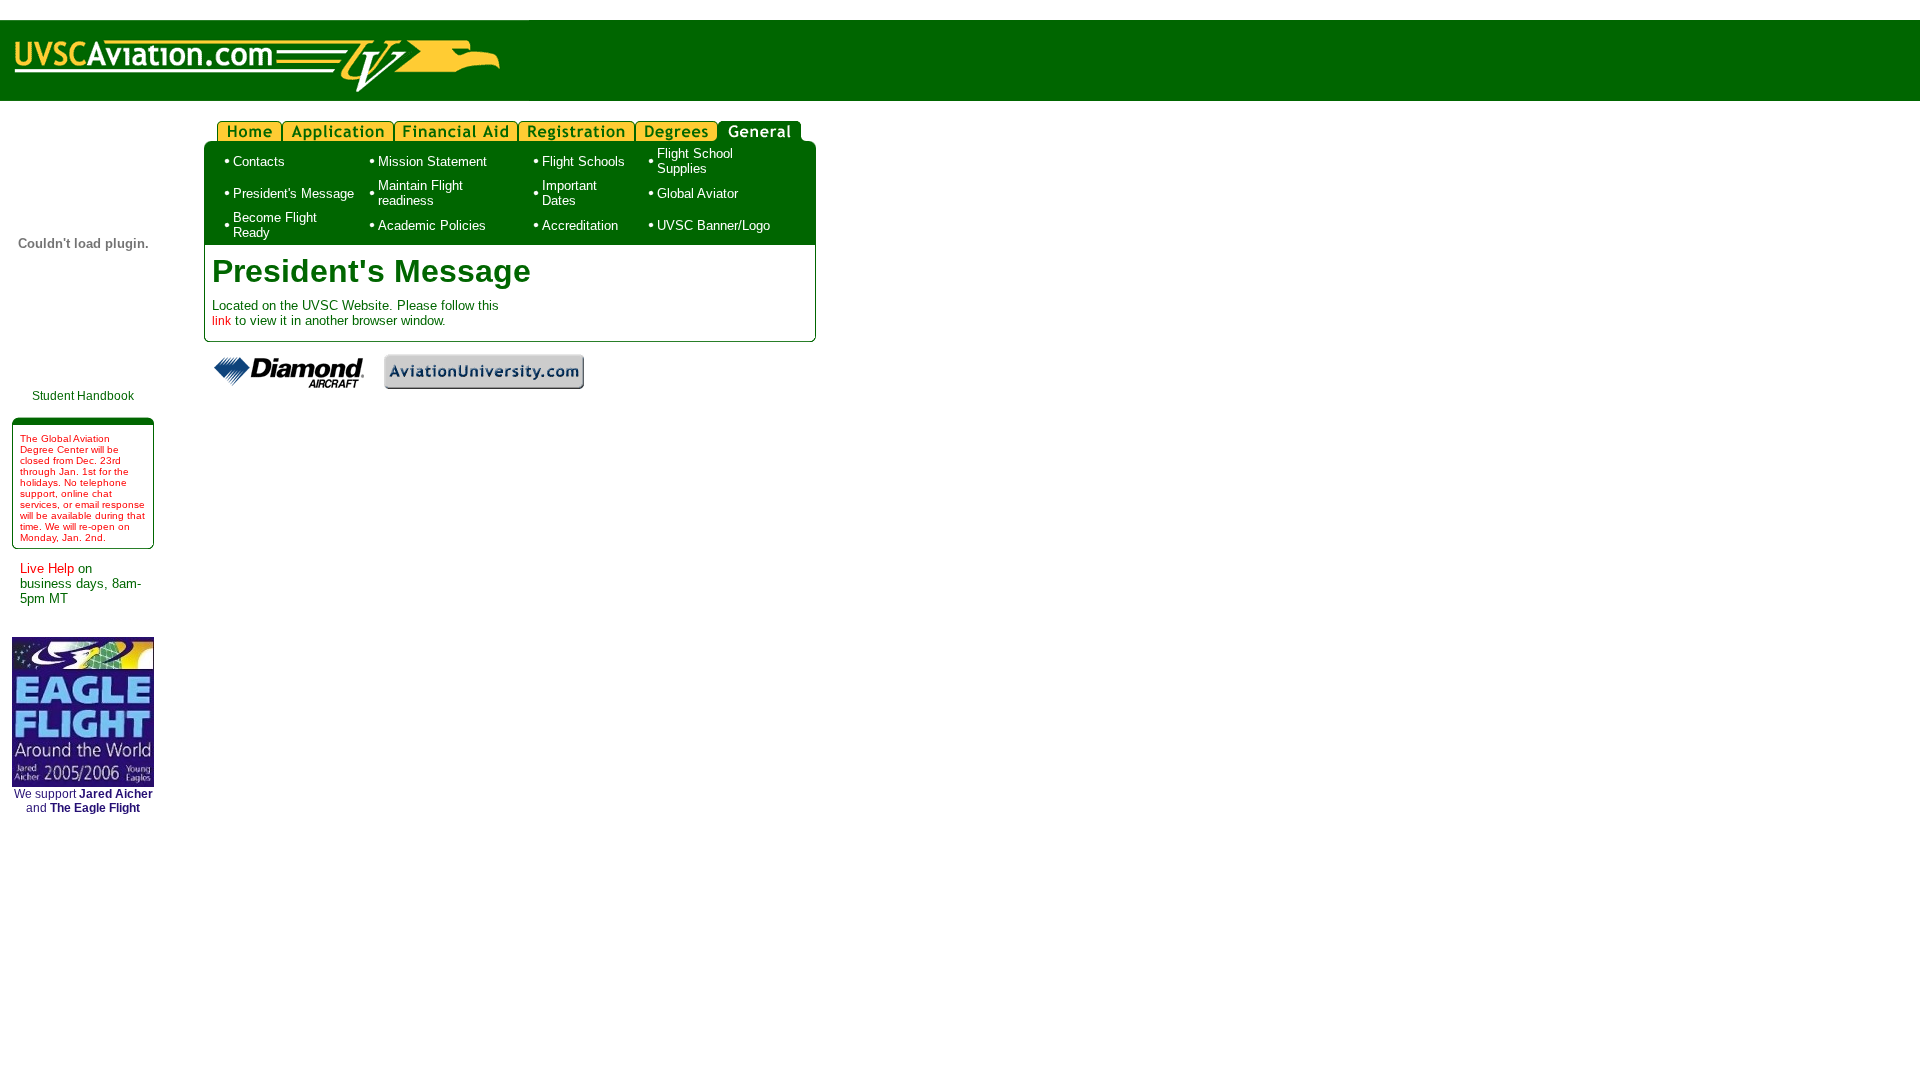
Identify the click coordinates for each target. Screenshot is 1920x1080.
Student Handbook (83, 396)
